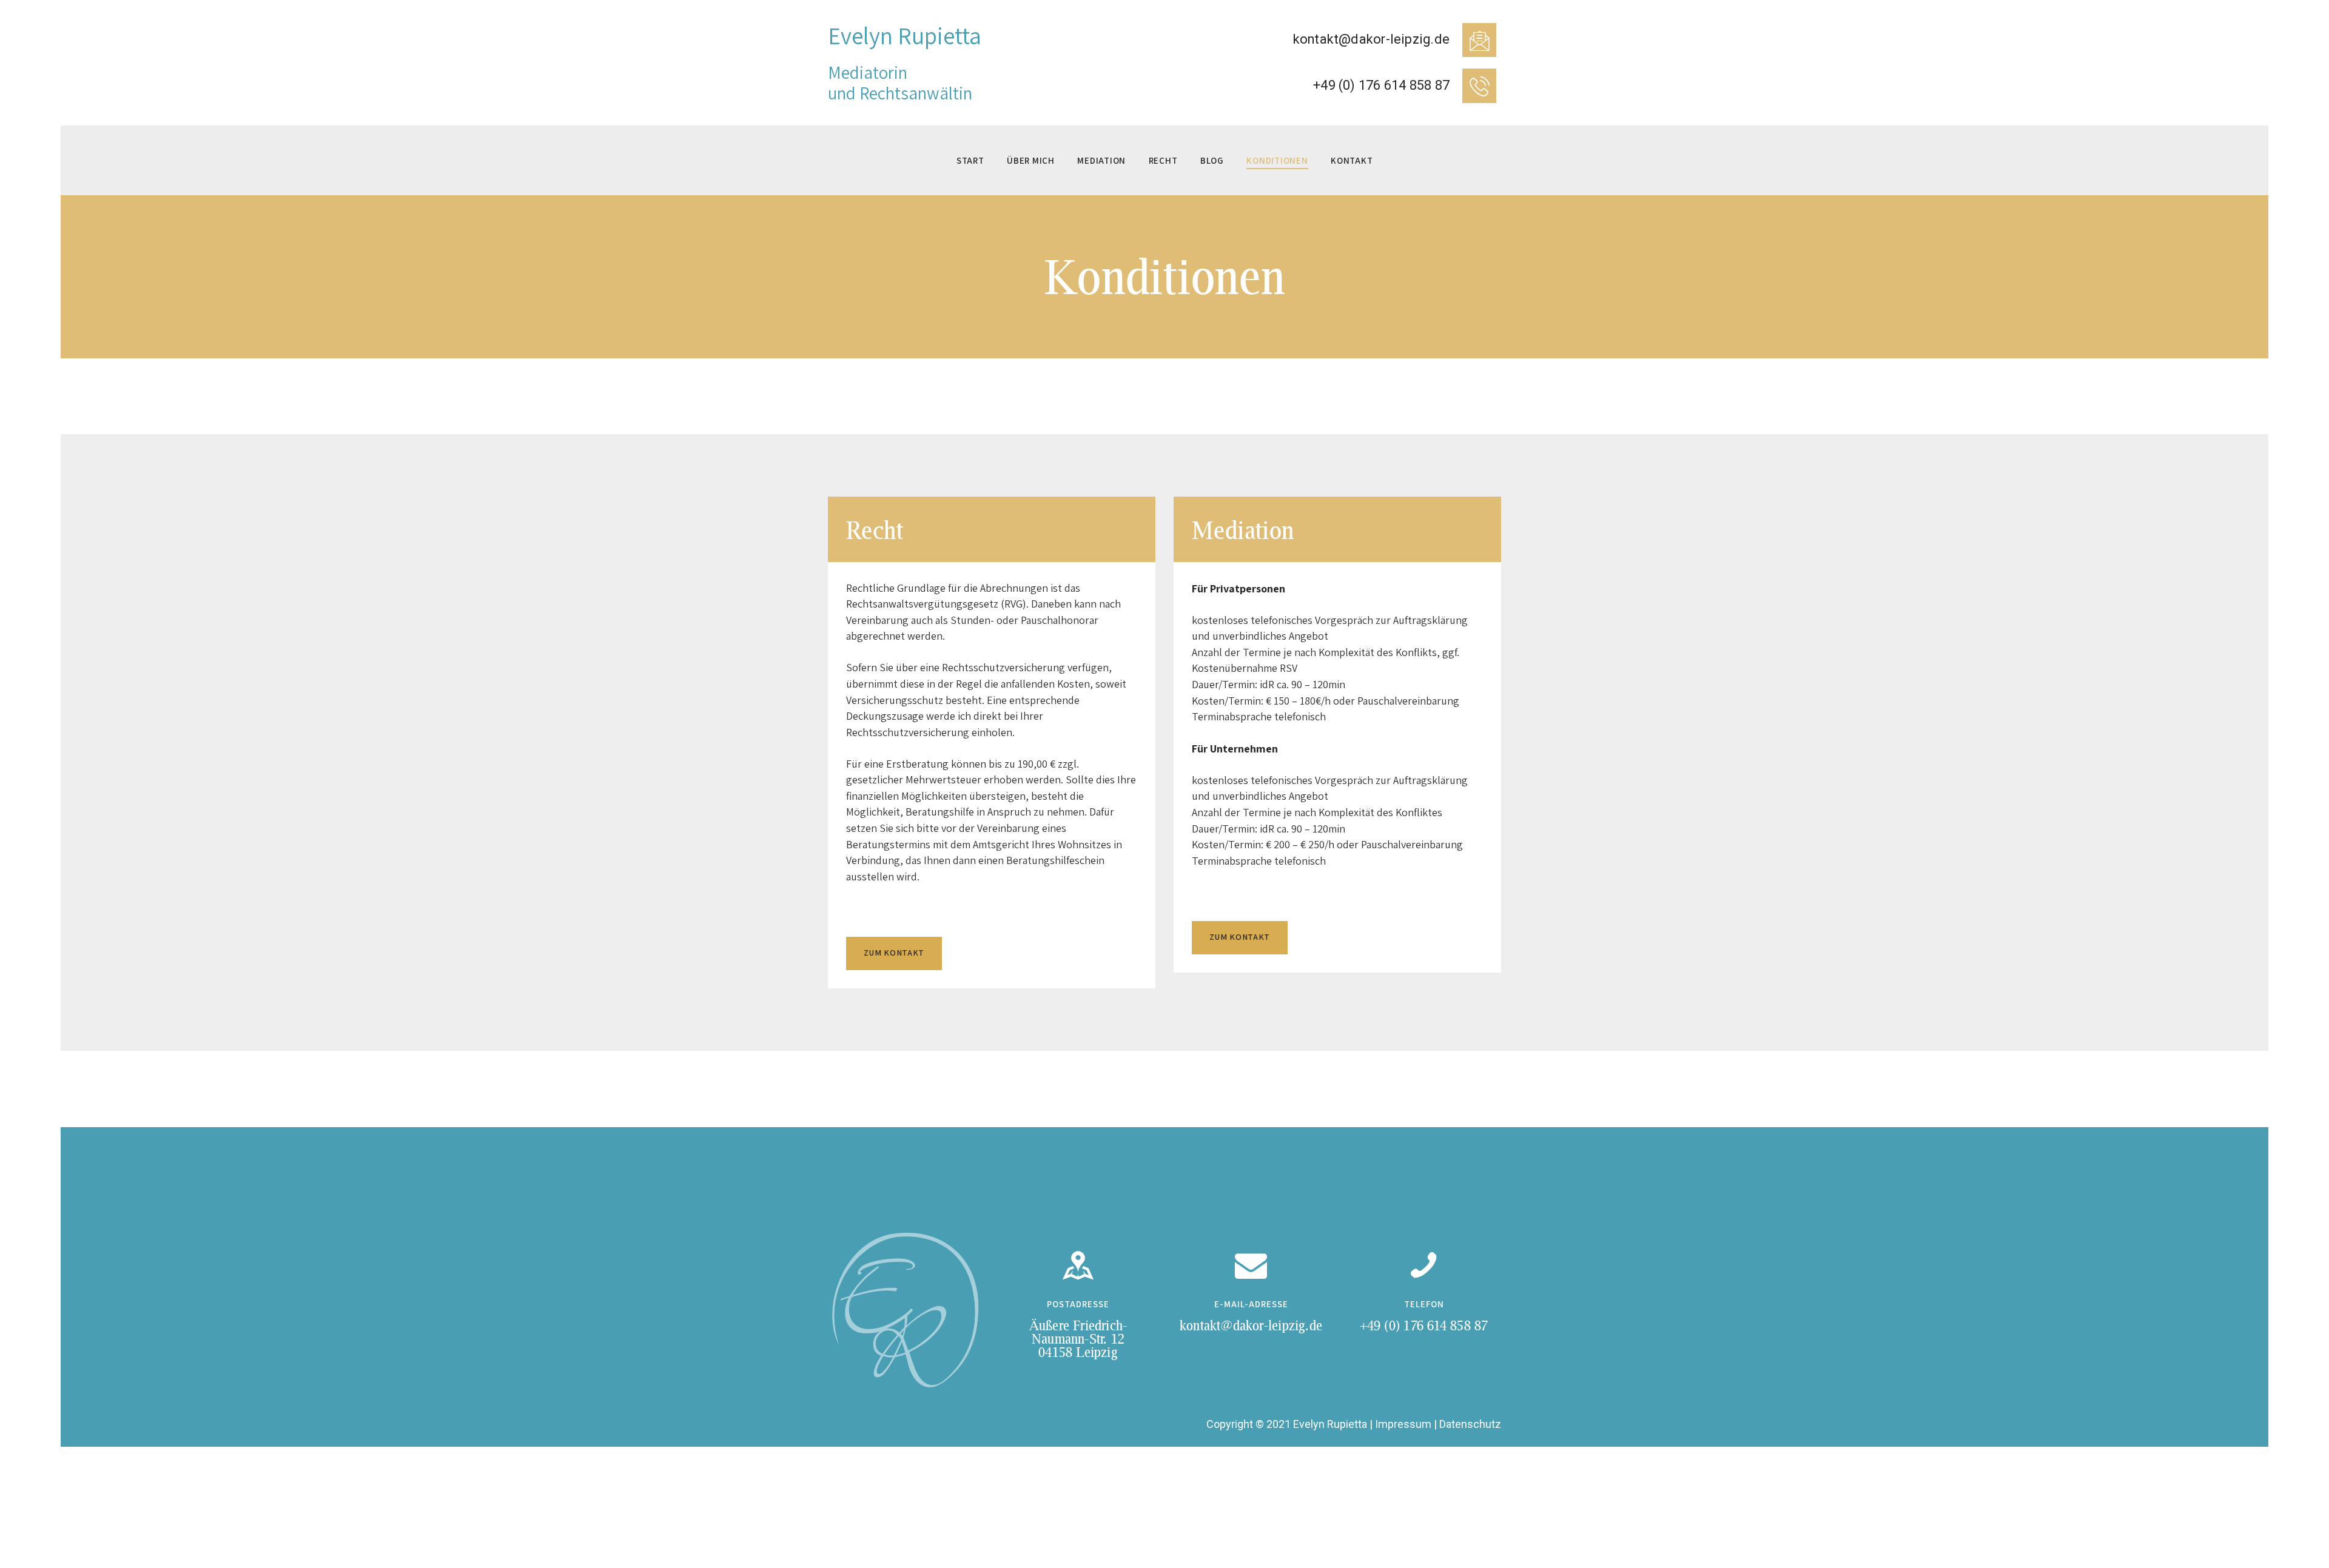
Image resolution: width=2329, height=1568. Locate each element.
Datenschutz (1470, 1424)
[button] (894, 954)
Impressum (1403, 1424)
